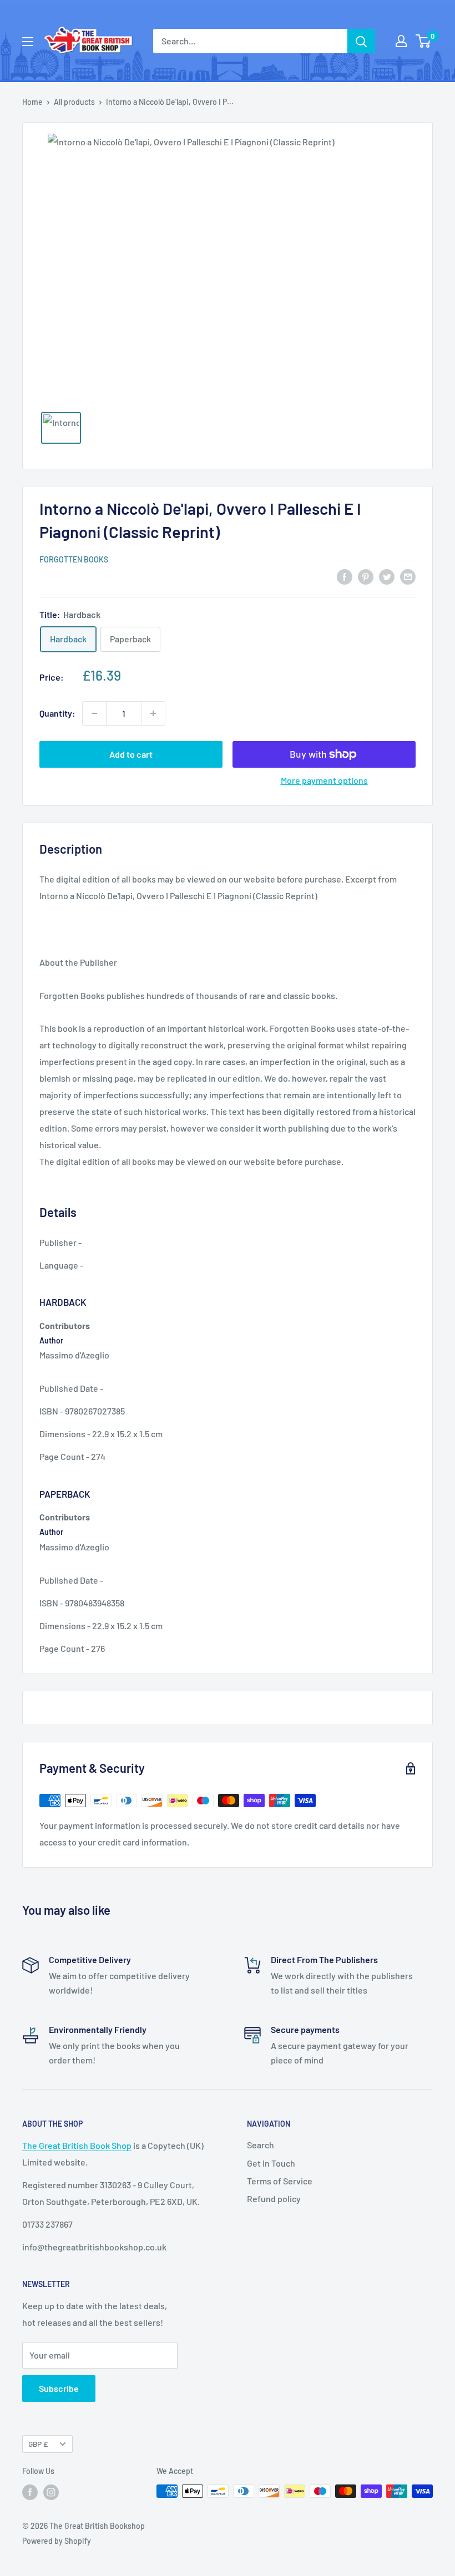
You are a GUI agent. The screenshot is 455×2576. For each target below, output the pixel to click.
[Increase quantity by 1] (153, 713)
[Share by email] (408, 576)
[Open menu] (28, 42)
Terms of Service (280, 2181)
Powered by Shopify (57, 2541)
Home (32, 102)
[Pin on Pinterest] (366, 576)
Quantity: (57, 713)
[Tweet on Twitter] (387, 576)
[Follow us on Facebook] (30, 2492)
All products (74, 102)
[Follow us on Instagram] (51, 2492)
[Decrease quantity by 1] (94, 713)
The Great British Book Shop (77, 2145)
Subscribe (59, 2388)
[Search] (361, 41)
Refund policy (274, 2199)
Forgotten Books (74, 559)
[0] (424, 41)
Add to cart (131, 754)
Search (261, 2145)
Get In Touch (271, 2163)
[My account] (401, 41)
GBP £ (38, 2444)
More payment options (324, 780)
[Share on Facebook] (345, 576)
